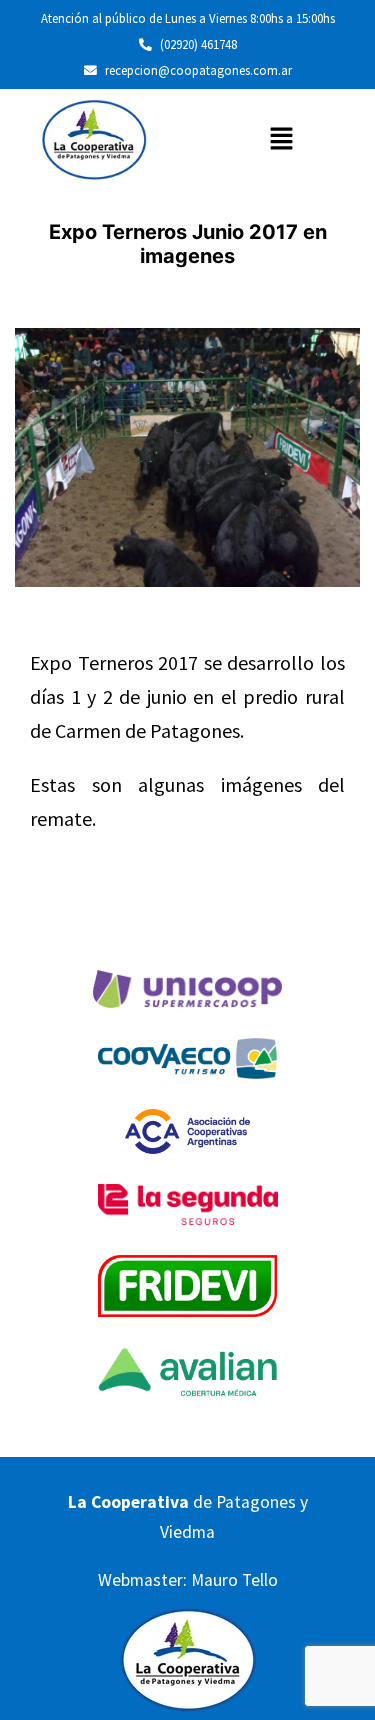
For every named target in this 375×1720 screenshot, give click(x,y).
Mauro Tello (234, 1580)
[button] (281, 139)
